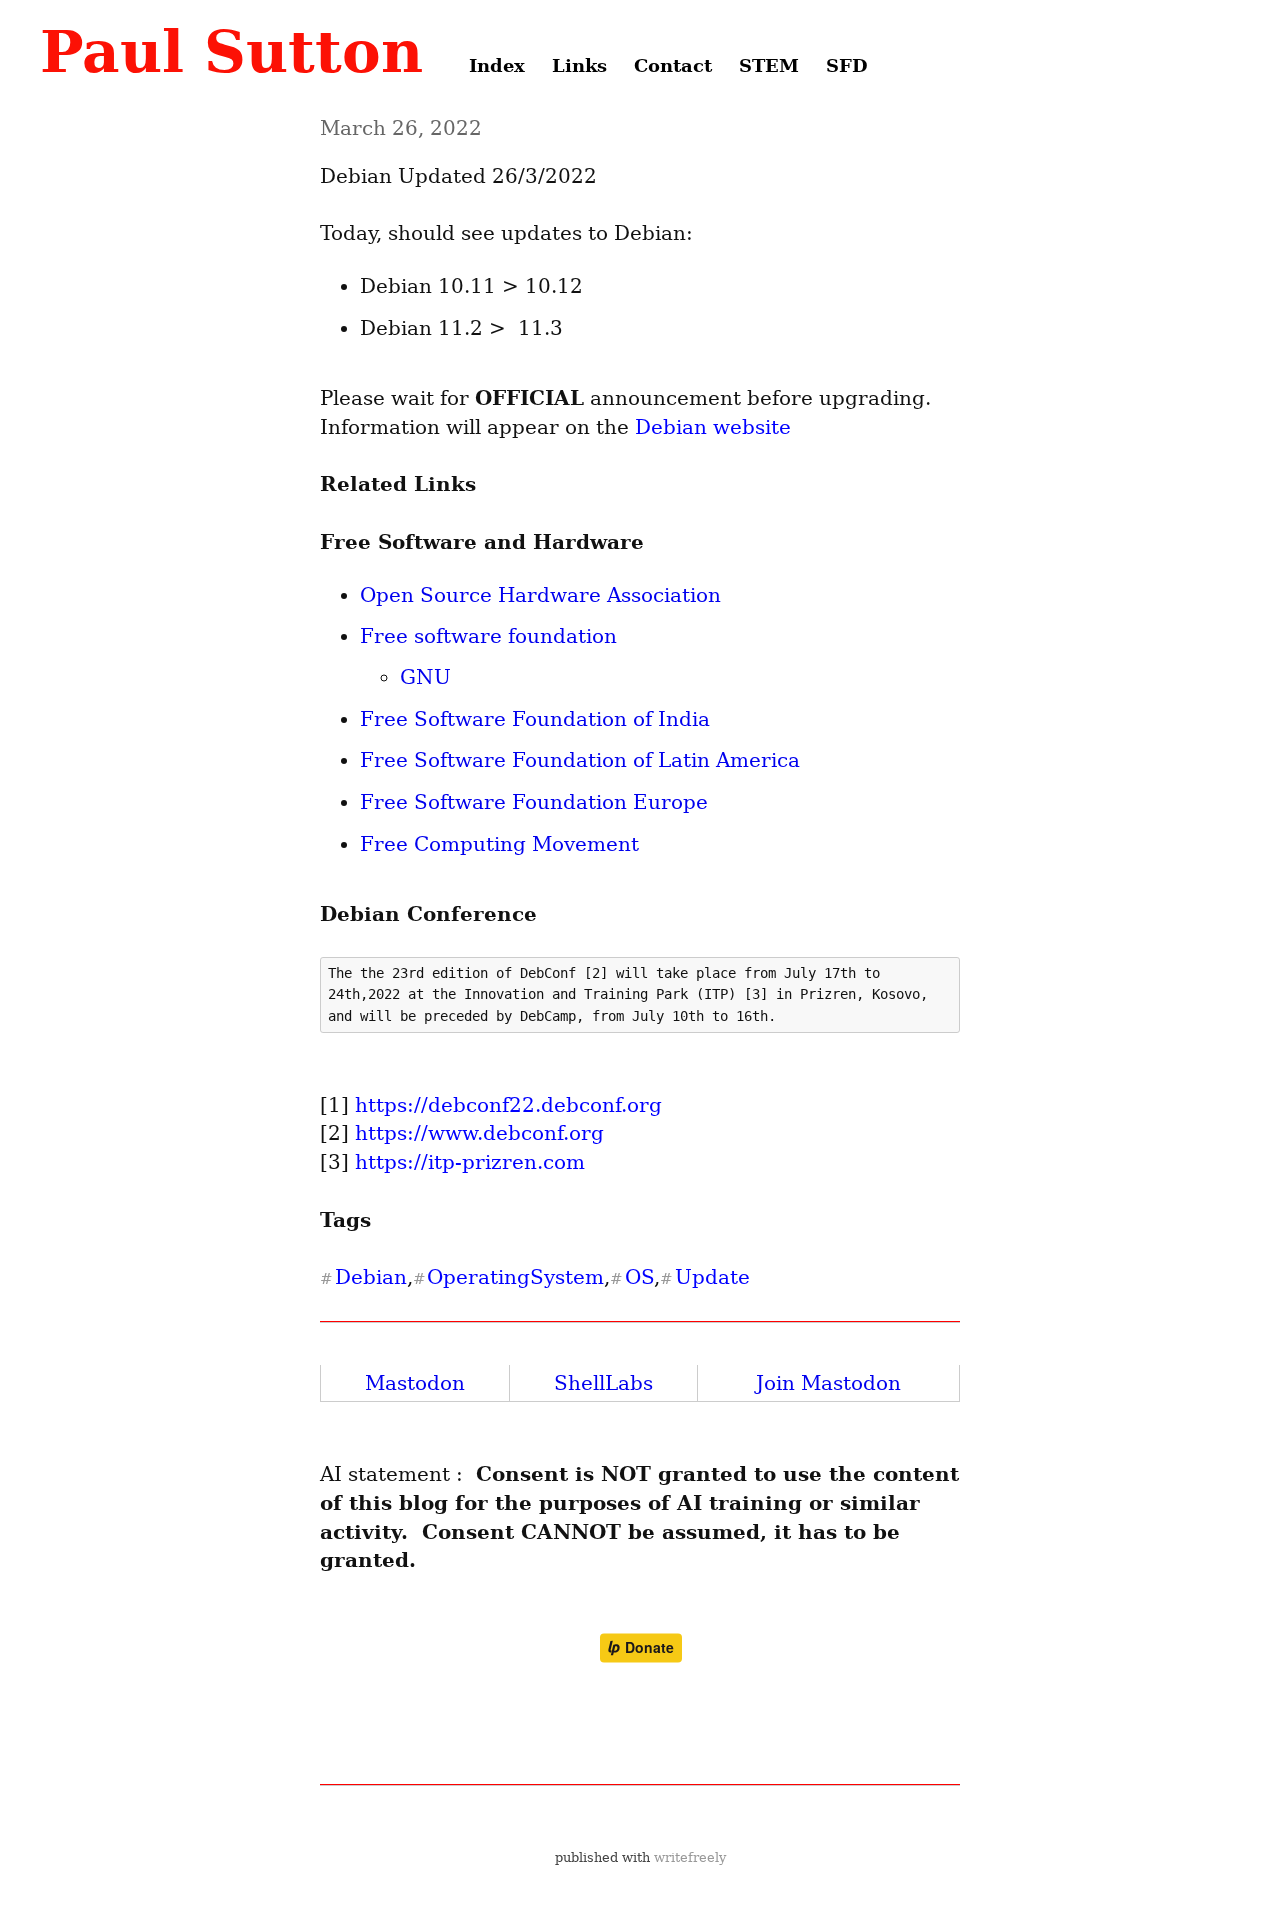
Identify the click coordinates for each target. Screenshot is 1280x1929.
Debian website (713, 427)
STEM (769, 65)
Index (497, 65)
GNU (425, 677)
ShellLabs (603, 1383)
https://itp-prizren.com (470, 1162)
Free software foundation (488, 636)
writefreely (690, 1857)
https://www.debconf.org (479, 1133)
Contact (673, 65)
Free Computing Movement (499, 844)
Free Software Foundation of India (535, 719)
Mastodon (415, 1383)
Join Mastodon (828, 1383)
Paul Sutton (231, 51)
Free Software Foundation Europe (534, 802)
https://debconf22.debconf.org (508, 1105)
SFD (847, 65)
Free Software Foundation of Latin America (580, 760)
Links (579, 65)
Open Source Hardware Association (540, 595)
